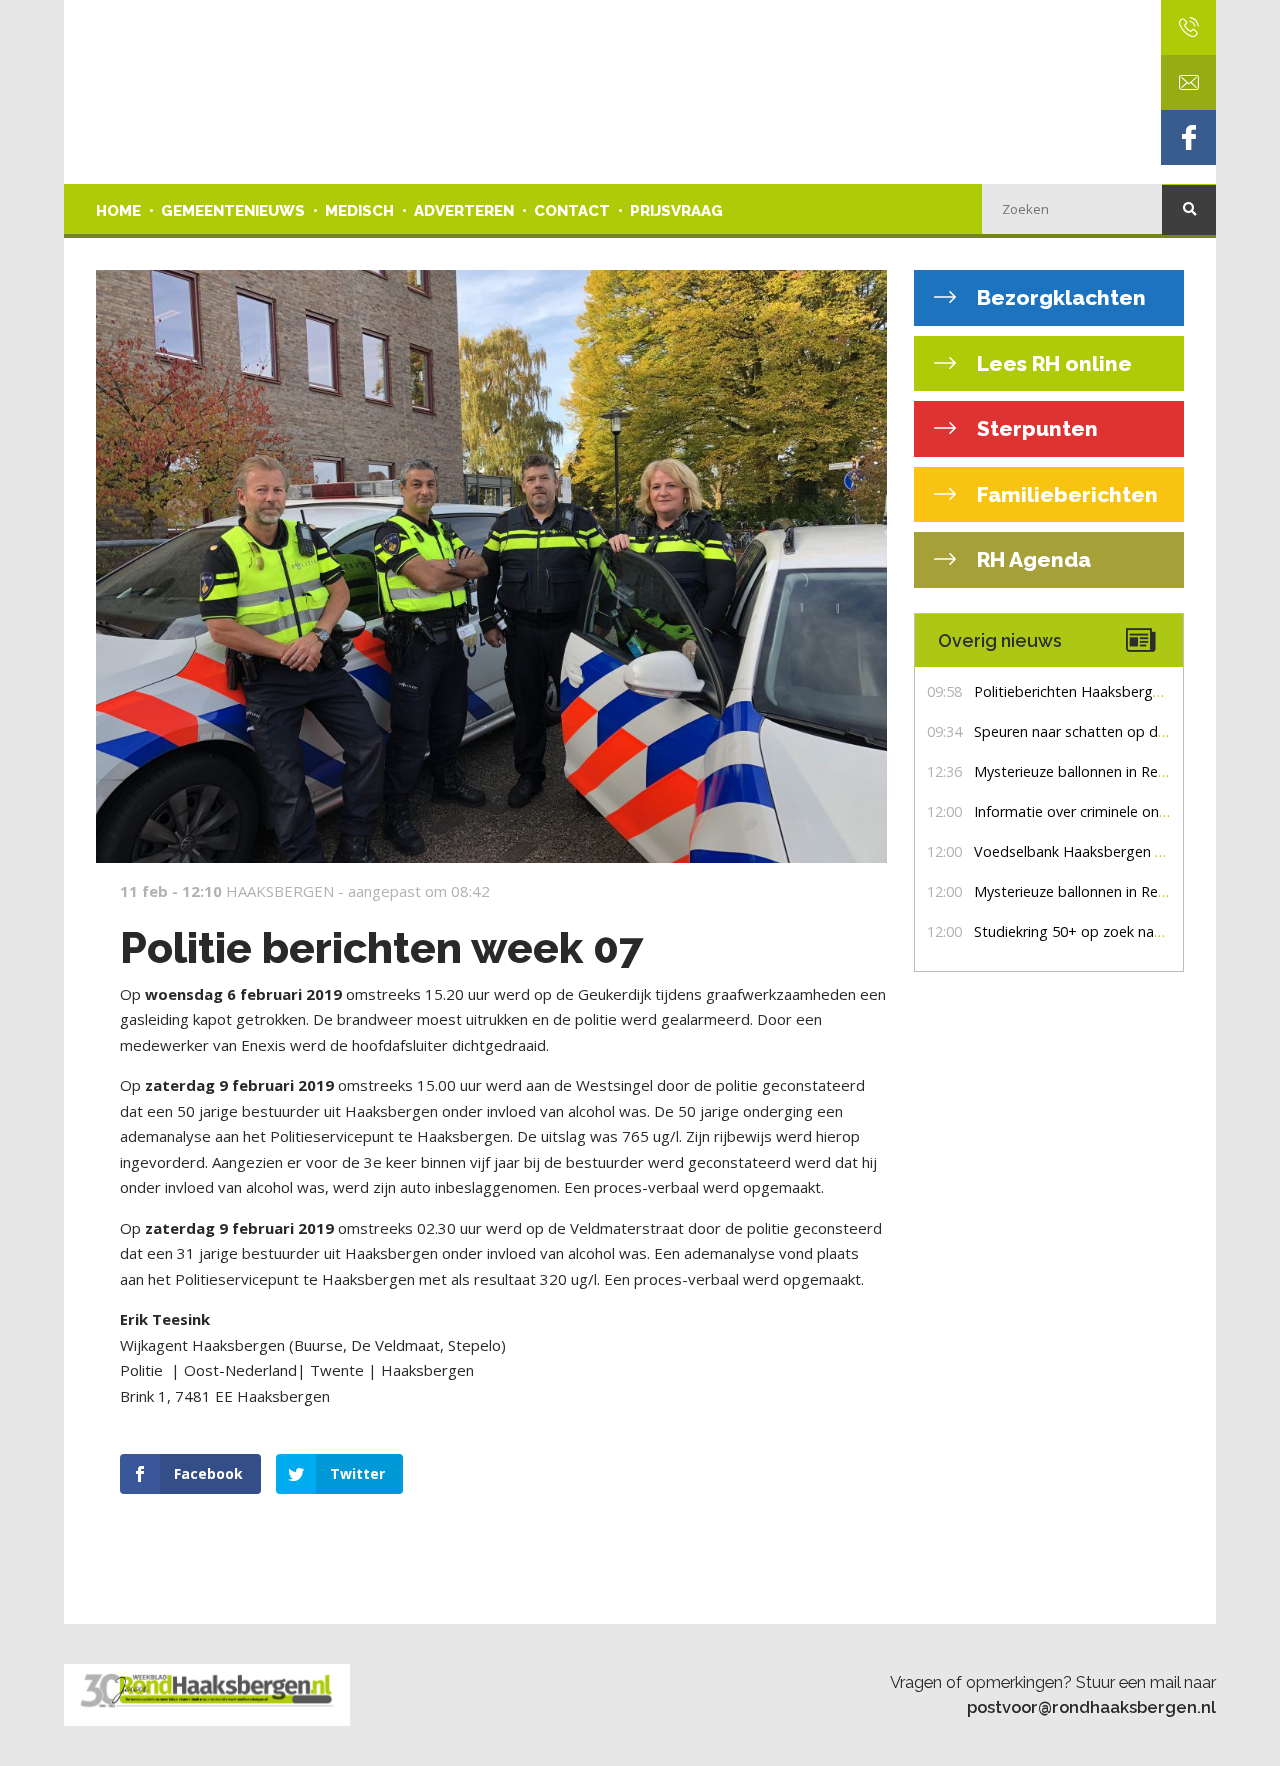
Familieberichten (1065, 494)
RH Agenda (1031, 559)
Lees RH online (1052, 363)
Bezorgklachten (1059, 297)
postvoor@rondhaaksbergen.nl (1091, 1707)
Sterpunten (1035, 428)
